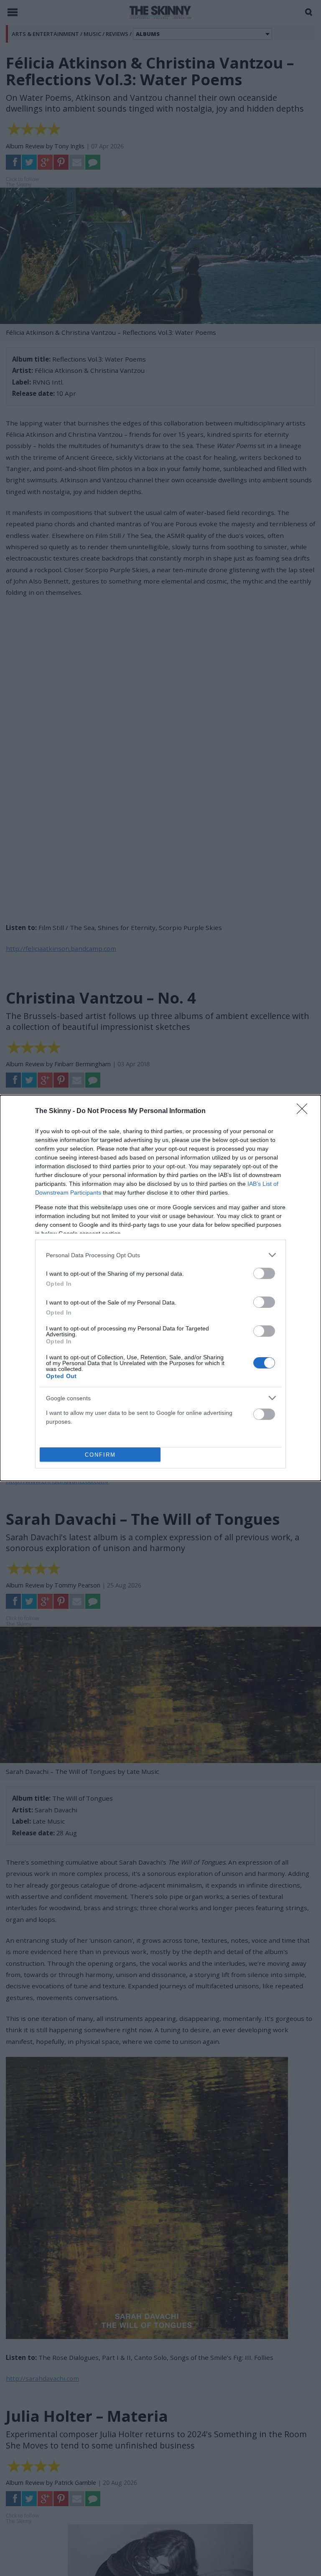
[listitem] (160, 1255)
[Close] (305, 1111)
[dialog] (160, 1288)
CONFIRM (100, 1455)
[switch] (264, 1273)
